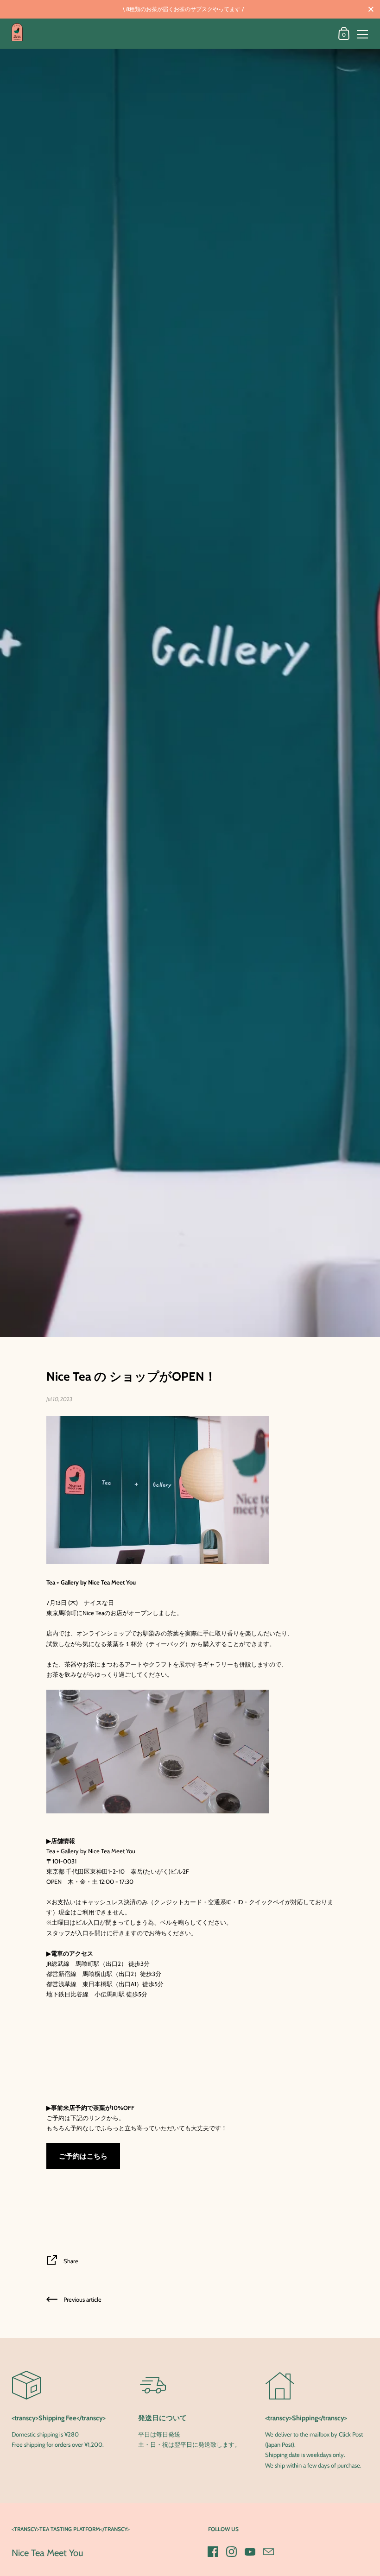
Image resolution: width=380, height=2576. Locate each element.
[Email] (269, 2551)
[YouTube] (250, 2551)
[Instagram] (232, 2551)
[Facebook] (213, 2551)
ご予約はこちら (83, 2156)
